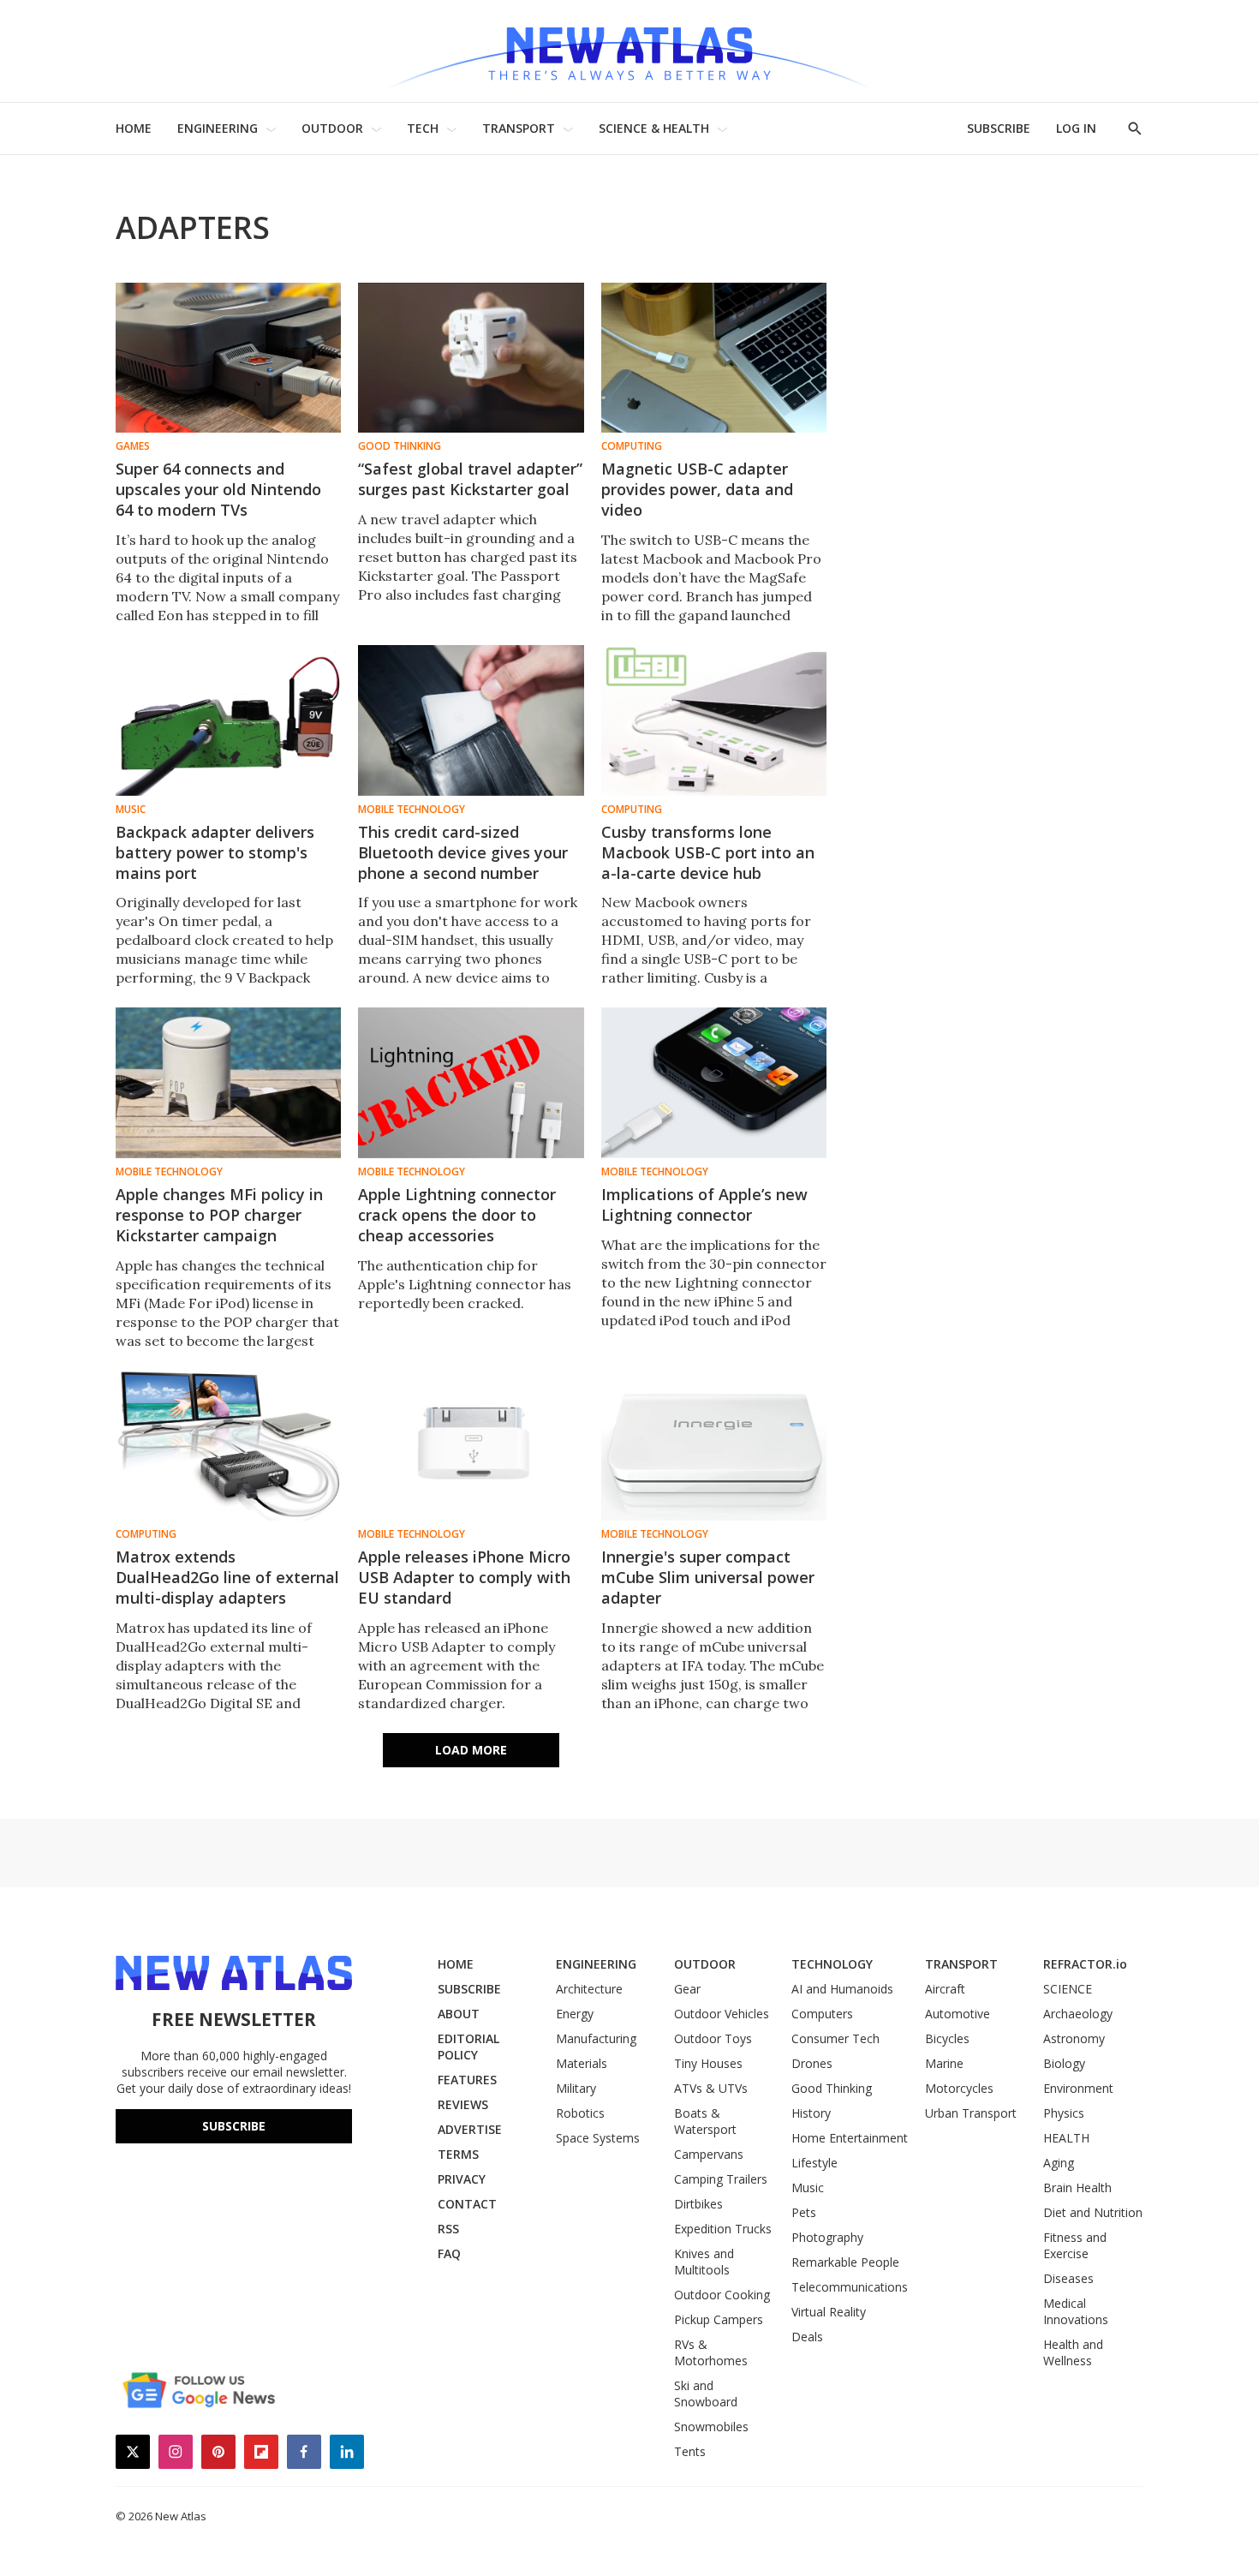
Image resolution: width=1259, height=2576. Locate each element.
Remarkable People (845, 2262)
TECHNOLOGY (832, 1964)
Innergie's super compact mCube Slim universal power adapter (708, 1577)
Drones (812, 2063)
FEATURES (467, 2080)
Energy (575, 2014)
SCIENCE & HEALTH (654, 128)
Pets (804, 2212)
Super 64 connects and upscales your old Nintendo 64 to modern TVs (218, 489)
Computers (822, 2014)
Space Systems (598, 2138)
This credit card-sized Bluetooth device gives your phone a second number (463, 852)
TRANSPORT (519, 128)
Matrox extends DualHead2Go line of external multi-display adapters (227, 1577)
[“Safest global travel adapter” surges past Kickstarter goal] (471, 358)
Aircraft (945, 1989)
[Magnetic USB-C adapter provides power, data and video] (714, 358)
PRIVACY (462, 2179)
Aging (1059, 2163)
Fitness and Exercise (1075, 2245)
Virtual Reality (829, 2312)
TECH (423, 128)
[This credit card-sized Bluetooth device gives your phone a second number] (471, 720)
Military (576, 2088)
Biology (1064, 2063)
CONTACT (467, 2204)
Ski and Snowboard (706, 2394)
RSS (448, 2229)
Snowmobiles (711, 2427)
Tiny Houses (708, 2063)
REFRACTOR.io (1085, 1964)
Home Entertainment (850, 2138)
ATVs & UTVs (711, 2088)
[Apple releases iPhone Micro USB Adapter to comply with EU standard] (471, 1446)
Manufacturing (596, 2038)
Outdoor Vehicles (722, 2014)
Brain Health (1077, 2188)
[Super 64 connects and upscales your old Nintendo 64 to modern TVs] (228, 358)
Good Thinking (400, 446)
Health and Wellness (1073, 2352)
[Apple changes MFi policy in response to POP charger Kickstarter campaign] (228, 1082)
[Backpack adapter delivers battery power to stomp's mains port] (228, 720)
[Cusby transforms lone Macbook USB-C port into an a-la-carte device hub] (714, 720)
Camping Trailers (721, 2179)
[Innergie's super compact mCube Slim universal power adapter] (714, 1446)
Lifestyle (814, 2163)
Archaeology (1078, 2014)
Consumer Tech (835, 2038)
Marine (944, 2063)
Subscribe (234, 2126)
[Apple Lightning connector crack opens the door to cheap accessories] (471, 1082)
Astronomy (1074, 2038)
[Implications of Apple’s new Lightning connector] (714, 1082)
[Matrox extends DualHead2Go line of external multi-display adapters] (228, 1446)
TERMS (458, 2154)
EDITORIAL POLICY (468, 2047)
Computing (632, 446)
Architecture (589, 1989)
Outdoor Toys (713, 2038)
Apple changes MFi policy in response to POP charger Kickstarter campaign (219, 1215)
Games (133, 446)
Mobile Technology (412, 810)
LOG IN (1076, 128)
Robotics (580, 2113)
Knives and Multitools (704, 2262)
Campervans (709, 2154)
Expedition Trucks (723, 2229)
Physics (1064, 2113)
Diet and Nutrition (1093, 2212)
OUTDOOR (332, 128)
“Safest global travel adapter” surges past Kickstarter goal (470, 479)
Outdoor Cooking (722, 2295)
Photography (827, 2237)
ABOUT (459, 2014)
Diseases (1068, 2278)
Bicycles (947, 2038)
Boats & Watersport (705, 2121)
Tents (690, 2451)
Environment (1078, 2088)
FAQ (449, 2253)
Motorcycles (959, 2088)
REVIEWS (463, 2104)
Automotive (958, 2014)
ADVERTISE (470, 2129)
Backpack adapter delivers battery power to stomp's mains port (215, 852)
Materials (582, 2063)
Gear (687, 1989)
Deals (807, 2337)
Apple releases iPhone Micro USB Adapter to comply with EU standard (464, 1577)
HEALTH (1066, 2138)
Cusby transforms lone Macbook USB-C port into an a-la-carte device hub (708, 852)
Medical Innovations (1076, 2311)
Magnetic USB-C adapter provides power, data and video (697, 489)
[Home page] (629, 51)
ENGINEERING (218, 128)
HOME (134, 128)
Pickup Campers (719, 2319)
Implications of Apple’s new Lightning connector (704, 1204)
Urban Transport (971, 2113)
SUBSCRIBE (999, 128)
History (811, 2113)
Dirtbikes (698, 2204)
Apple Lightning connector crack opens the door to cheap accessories (457, 1215)
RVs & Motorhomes (711, 2352)
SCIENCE (1068, 1989)
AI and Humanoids (842, 1989)
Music (131, 810)
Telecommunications (850, 2287)
